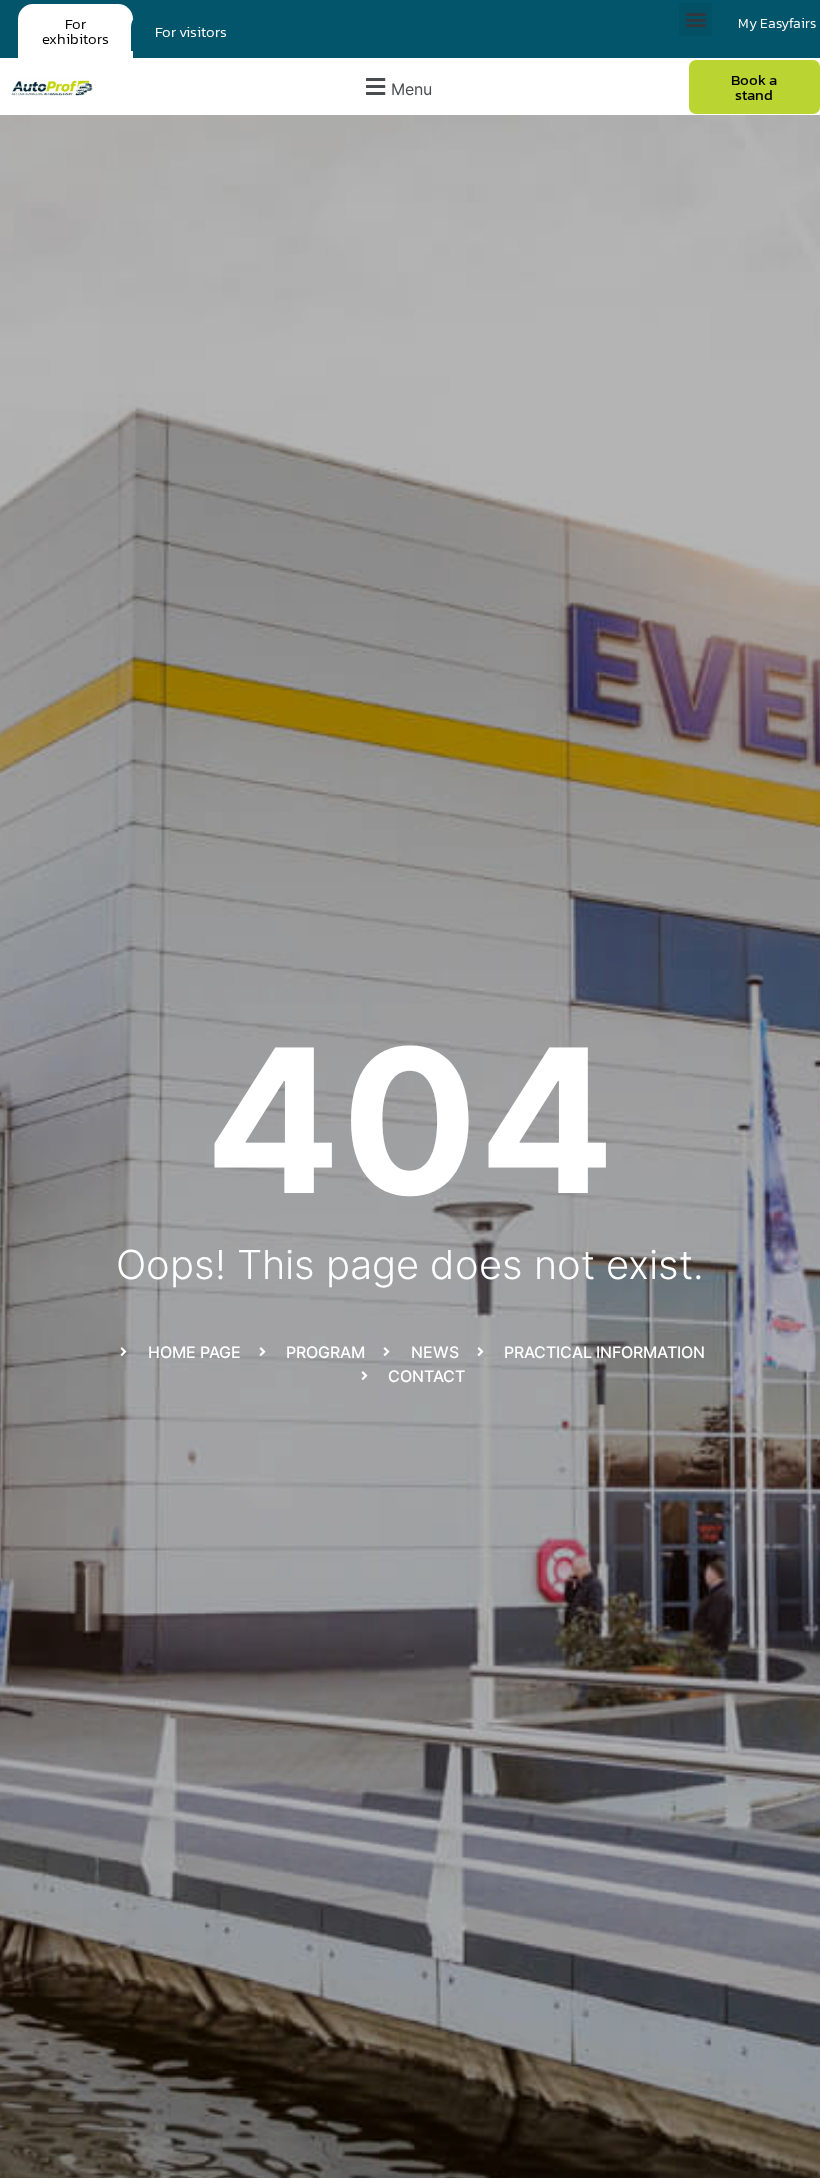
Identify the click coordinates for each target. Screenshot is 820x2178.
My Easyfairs (777, 23)
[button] (695, 19)
